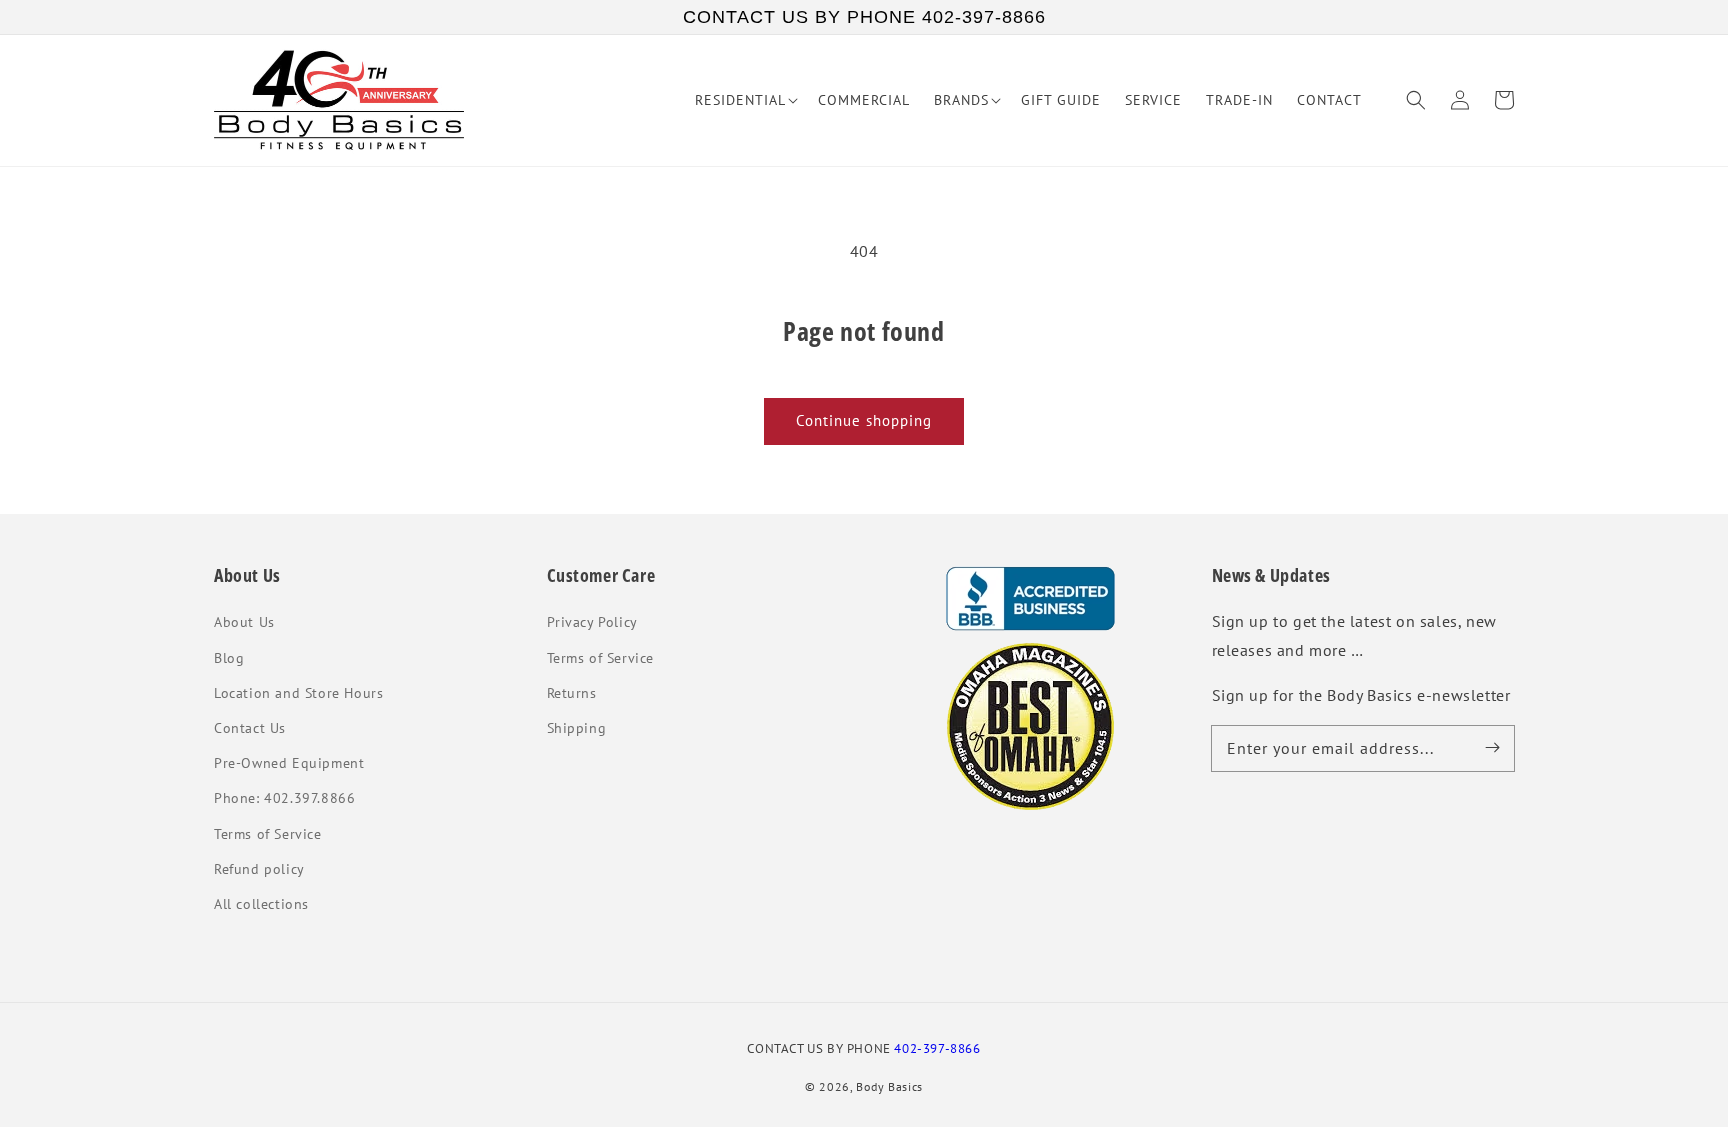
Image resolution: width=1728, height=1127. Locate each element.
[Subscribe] (1492, 748)
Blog (229, 658)
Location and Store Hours (298, 693)
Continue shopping (864, 420)
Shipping (577, 728)
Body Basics (889, 1086)
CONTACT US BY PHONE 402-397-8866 (864, 17)
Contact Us (250, 728)
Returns (572, 693)
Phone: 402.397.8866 (284, 798)
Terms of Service (268, 834)
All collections (261, 904)
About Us (244, 622)
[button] (1416, 100)
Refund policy (259, 869)
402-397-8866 (937, 1048)
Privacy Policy (592, 622)
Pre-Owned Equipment (289, 763)
